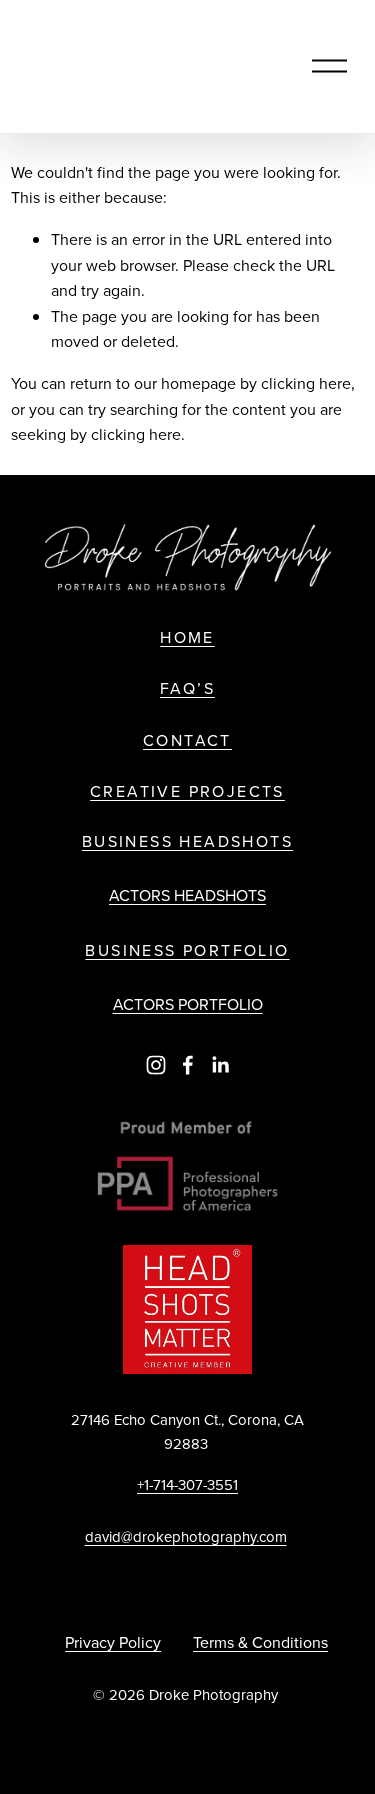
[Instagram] (156, 1065)
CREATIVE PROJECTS (187, 791)
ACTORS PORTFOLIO (188, 1004)
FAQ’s (187, 688)
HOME (187, 637)
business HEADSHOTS (187, 841)
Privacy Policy (113, 1642)
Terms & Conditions (260, 1642)
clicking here (306, 383)
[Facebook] (188, 1065)
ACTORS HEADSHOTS (187, 895)
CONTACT (187, 740)
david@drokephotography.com (186, 1536)
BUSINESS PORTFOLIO (187, 950)
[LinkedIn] (220, 1065)
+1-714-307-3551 (187, 1484)
